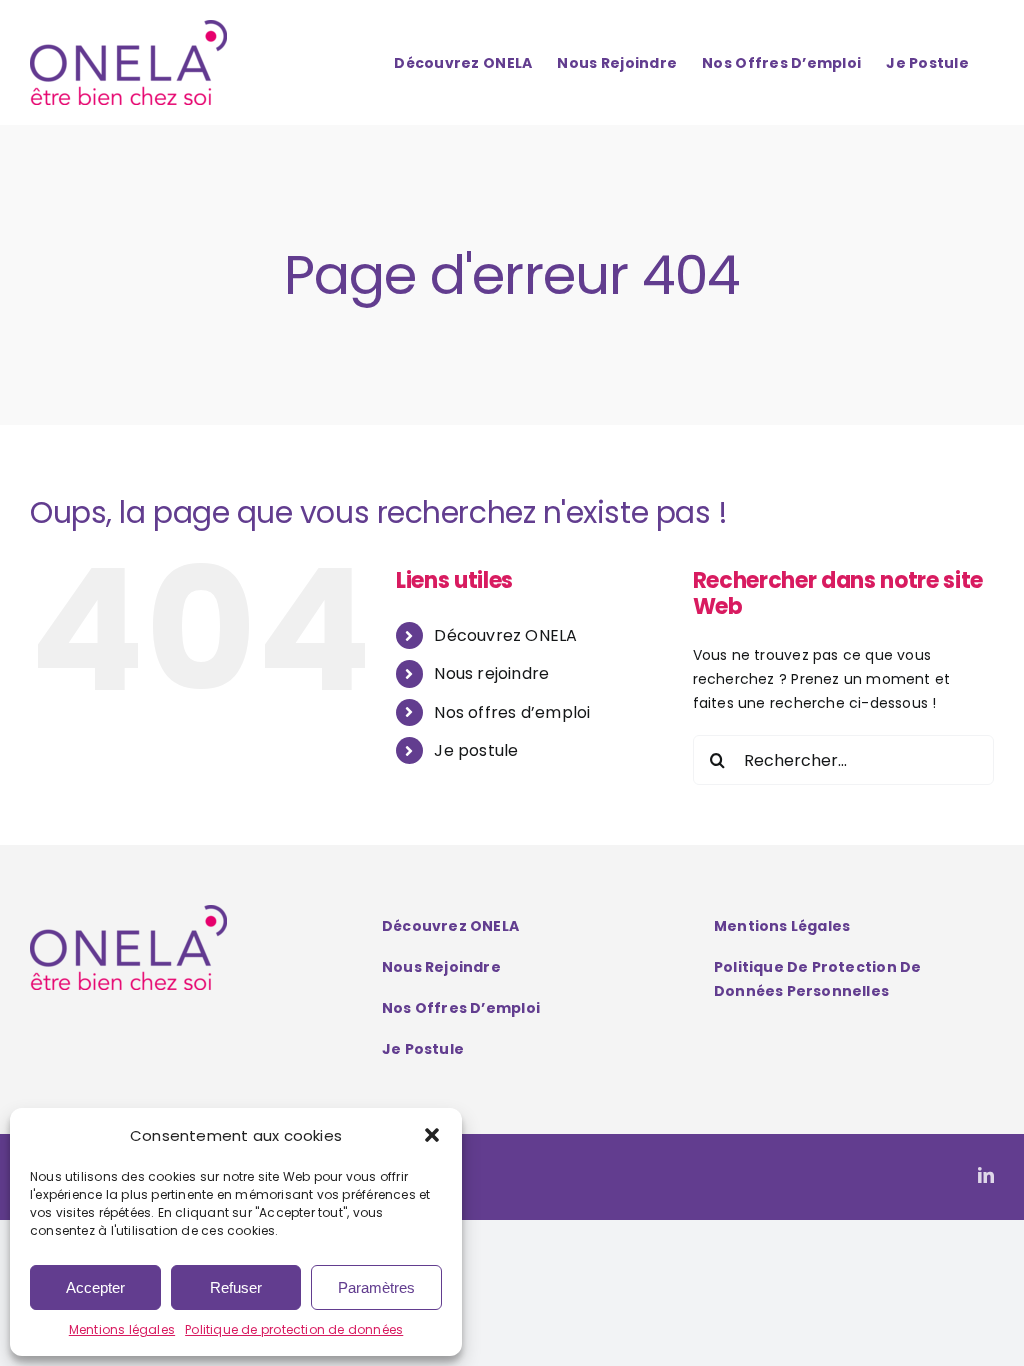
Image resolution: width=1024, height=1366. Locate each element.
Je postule (476, 750)
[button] (432, 1135)
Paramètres (376, 1287)
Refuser (236, 1287)
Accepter (95, 1287)
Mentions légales (122, 1329)
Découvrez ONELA (505, 635)
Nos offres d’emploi (512, 712)
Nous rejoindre (491, 673)
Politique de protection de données (294, 1329)
